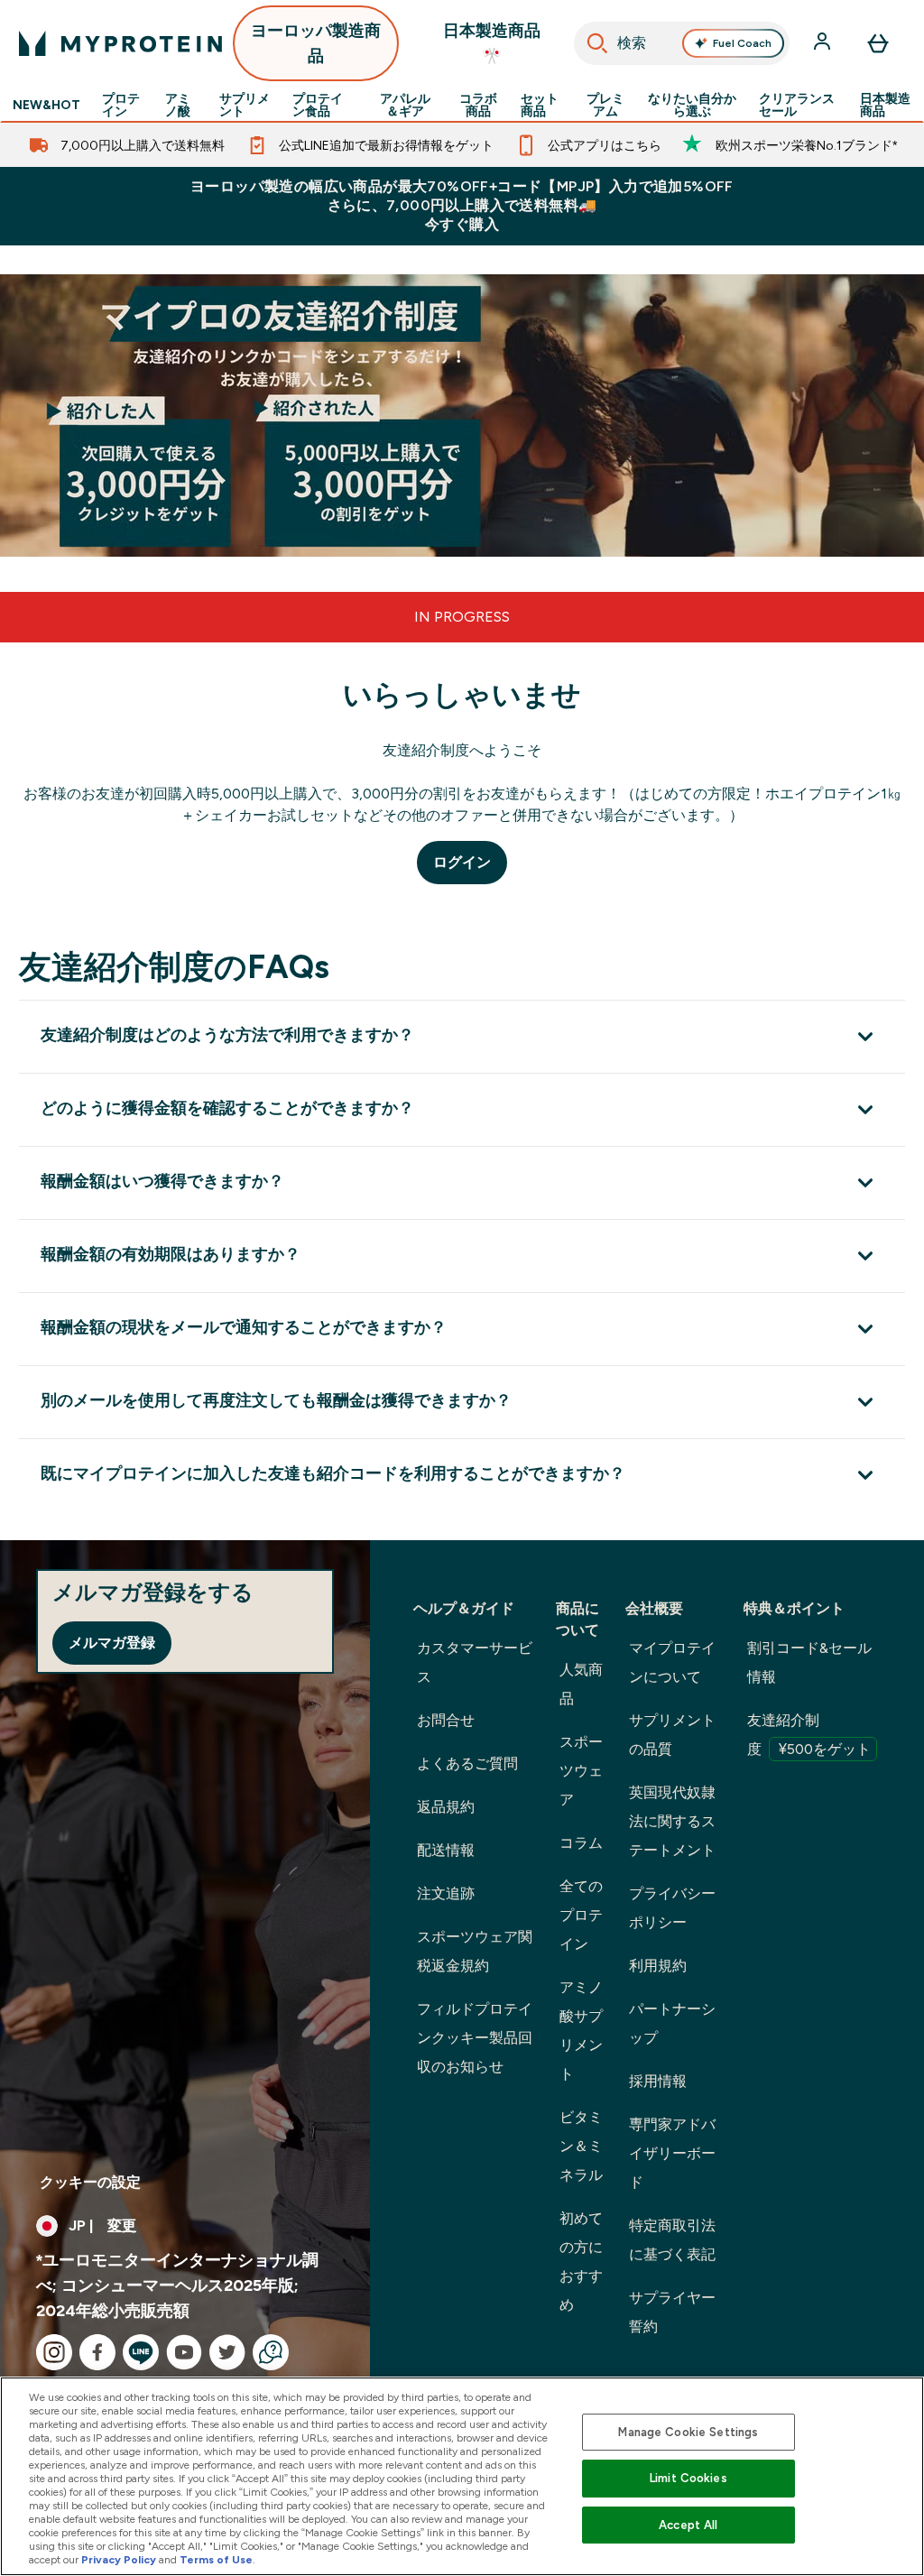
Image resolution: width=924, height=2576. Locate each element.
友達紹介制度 (809, 1735)
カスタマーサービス (475, 1662)
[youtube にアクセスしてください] (184, 2352)
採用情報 (658, 2081)
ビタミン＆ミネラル (581, 2146)
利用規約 (658, 1966)
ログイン (462, 862)
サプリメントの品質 (672, 1735)
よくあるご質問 (467, 1763)
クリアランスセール (797, 105)
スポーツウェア (581, 1771)
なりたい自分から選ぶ (692, 105)
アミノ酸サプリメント (581, 2031)
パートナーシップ (672, 2023)
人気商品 (581, 1684)
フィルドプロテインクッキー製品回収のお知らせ (475, 2038)
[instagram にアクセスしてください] (54, 2352)
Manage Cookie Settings (688, 2432)
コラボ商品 (478, 105)
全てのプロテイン (581, 1915)
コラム (581, 1843)
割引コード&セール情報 (809, 1662)
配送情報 (446, 1850)
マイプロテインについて (672, 1662)
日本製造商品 (885, 105)
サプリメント (245, 105)
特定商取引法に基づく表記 (672, 2240)
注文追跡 (446, 1893)
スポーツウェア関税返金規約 (475, 1951)
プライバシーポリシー (672, 1908)
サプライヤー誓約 (672, 2312)
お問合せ (446, 1720)
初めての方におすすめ (581, 2262)
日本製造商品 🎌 (492, 43)
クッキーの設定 (90, 2182)
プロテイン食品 (318, 105)
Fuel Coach (742, 43)
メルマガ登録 (112, 1643)
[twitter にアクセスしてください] (227, 2352)
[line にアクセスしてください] (141, 2352)
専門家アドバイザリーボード (672, 2153)
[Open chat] (271, 2352)
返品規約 (446, 1807)
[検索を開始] (597, 43)
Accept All (688, 2525)
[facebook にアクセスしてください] (97, 2352)
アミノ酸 (178, 105)
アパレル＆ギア (405, 105)
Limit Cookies (688, 2478)
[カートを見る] (878, 43)
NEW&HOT (46, 105)
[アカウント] (824, 43)
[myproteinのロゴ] (120, 43)
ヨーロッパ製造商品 (316, 43)
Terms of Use (216, 2560)
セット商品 (540, 105)
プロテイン (121, 105)
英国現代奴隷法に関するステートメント (672, 1821)
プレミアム (605, 105)
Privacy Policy (119, 2560)
